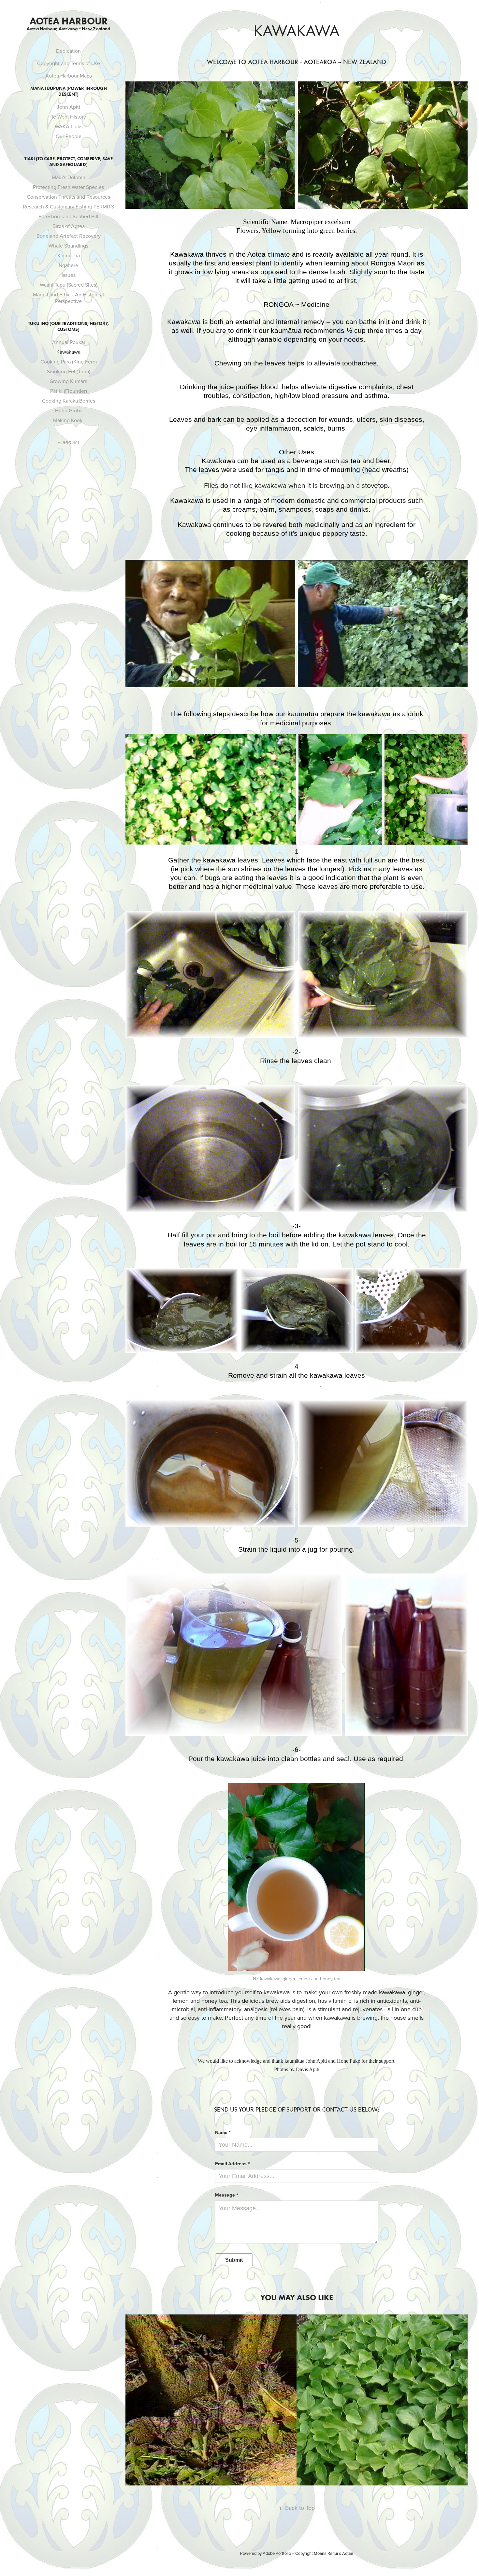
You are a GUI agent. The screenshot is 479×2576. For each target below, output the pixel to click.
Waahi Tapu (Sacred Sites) (69, 285)
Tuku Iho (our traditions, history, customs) (68, 327)
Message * (226, 2195)
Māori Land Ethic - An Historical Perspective (68, 298)
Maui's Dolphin (69, 177)
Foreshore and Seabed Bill (68, 216)
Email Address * (232, 2164)
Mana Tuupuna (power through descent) (69, 91)
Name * (223, 2132)
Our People (69, 136)
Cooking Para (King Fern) (69, 362)
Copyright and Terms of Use (69, 63)
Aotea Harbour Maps (69, 76)
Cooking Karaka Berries (69, 401)
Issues (69, 275)
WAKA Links (69, 126)
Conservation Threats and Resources (68, 197)
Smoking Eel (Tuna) (69, 371)
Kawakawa (68, 352)
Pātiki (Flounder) (69, 391)
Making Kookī (68, 420)
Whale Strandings (68, 246)
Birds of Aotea (69, 226)
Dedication (68, 51)
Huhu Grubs (69, 410)
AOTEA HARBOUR (69, 21)
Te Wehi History (68, 117)
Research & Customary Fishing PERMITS (68, 206)
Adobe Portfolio (277, 2553)
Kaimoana (69, 255)
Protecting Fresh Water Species (68, 187)
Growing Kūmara (68, 381)
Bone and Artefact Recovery (69, 236)
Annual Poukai (69, 342)
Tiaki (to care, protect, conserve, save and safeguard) (69, 162)
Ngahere (68, 265)
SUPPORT (69, 442)
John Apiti (68, 107)
